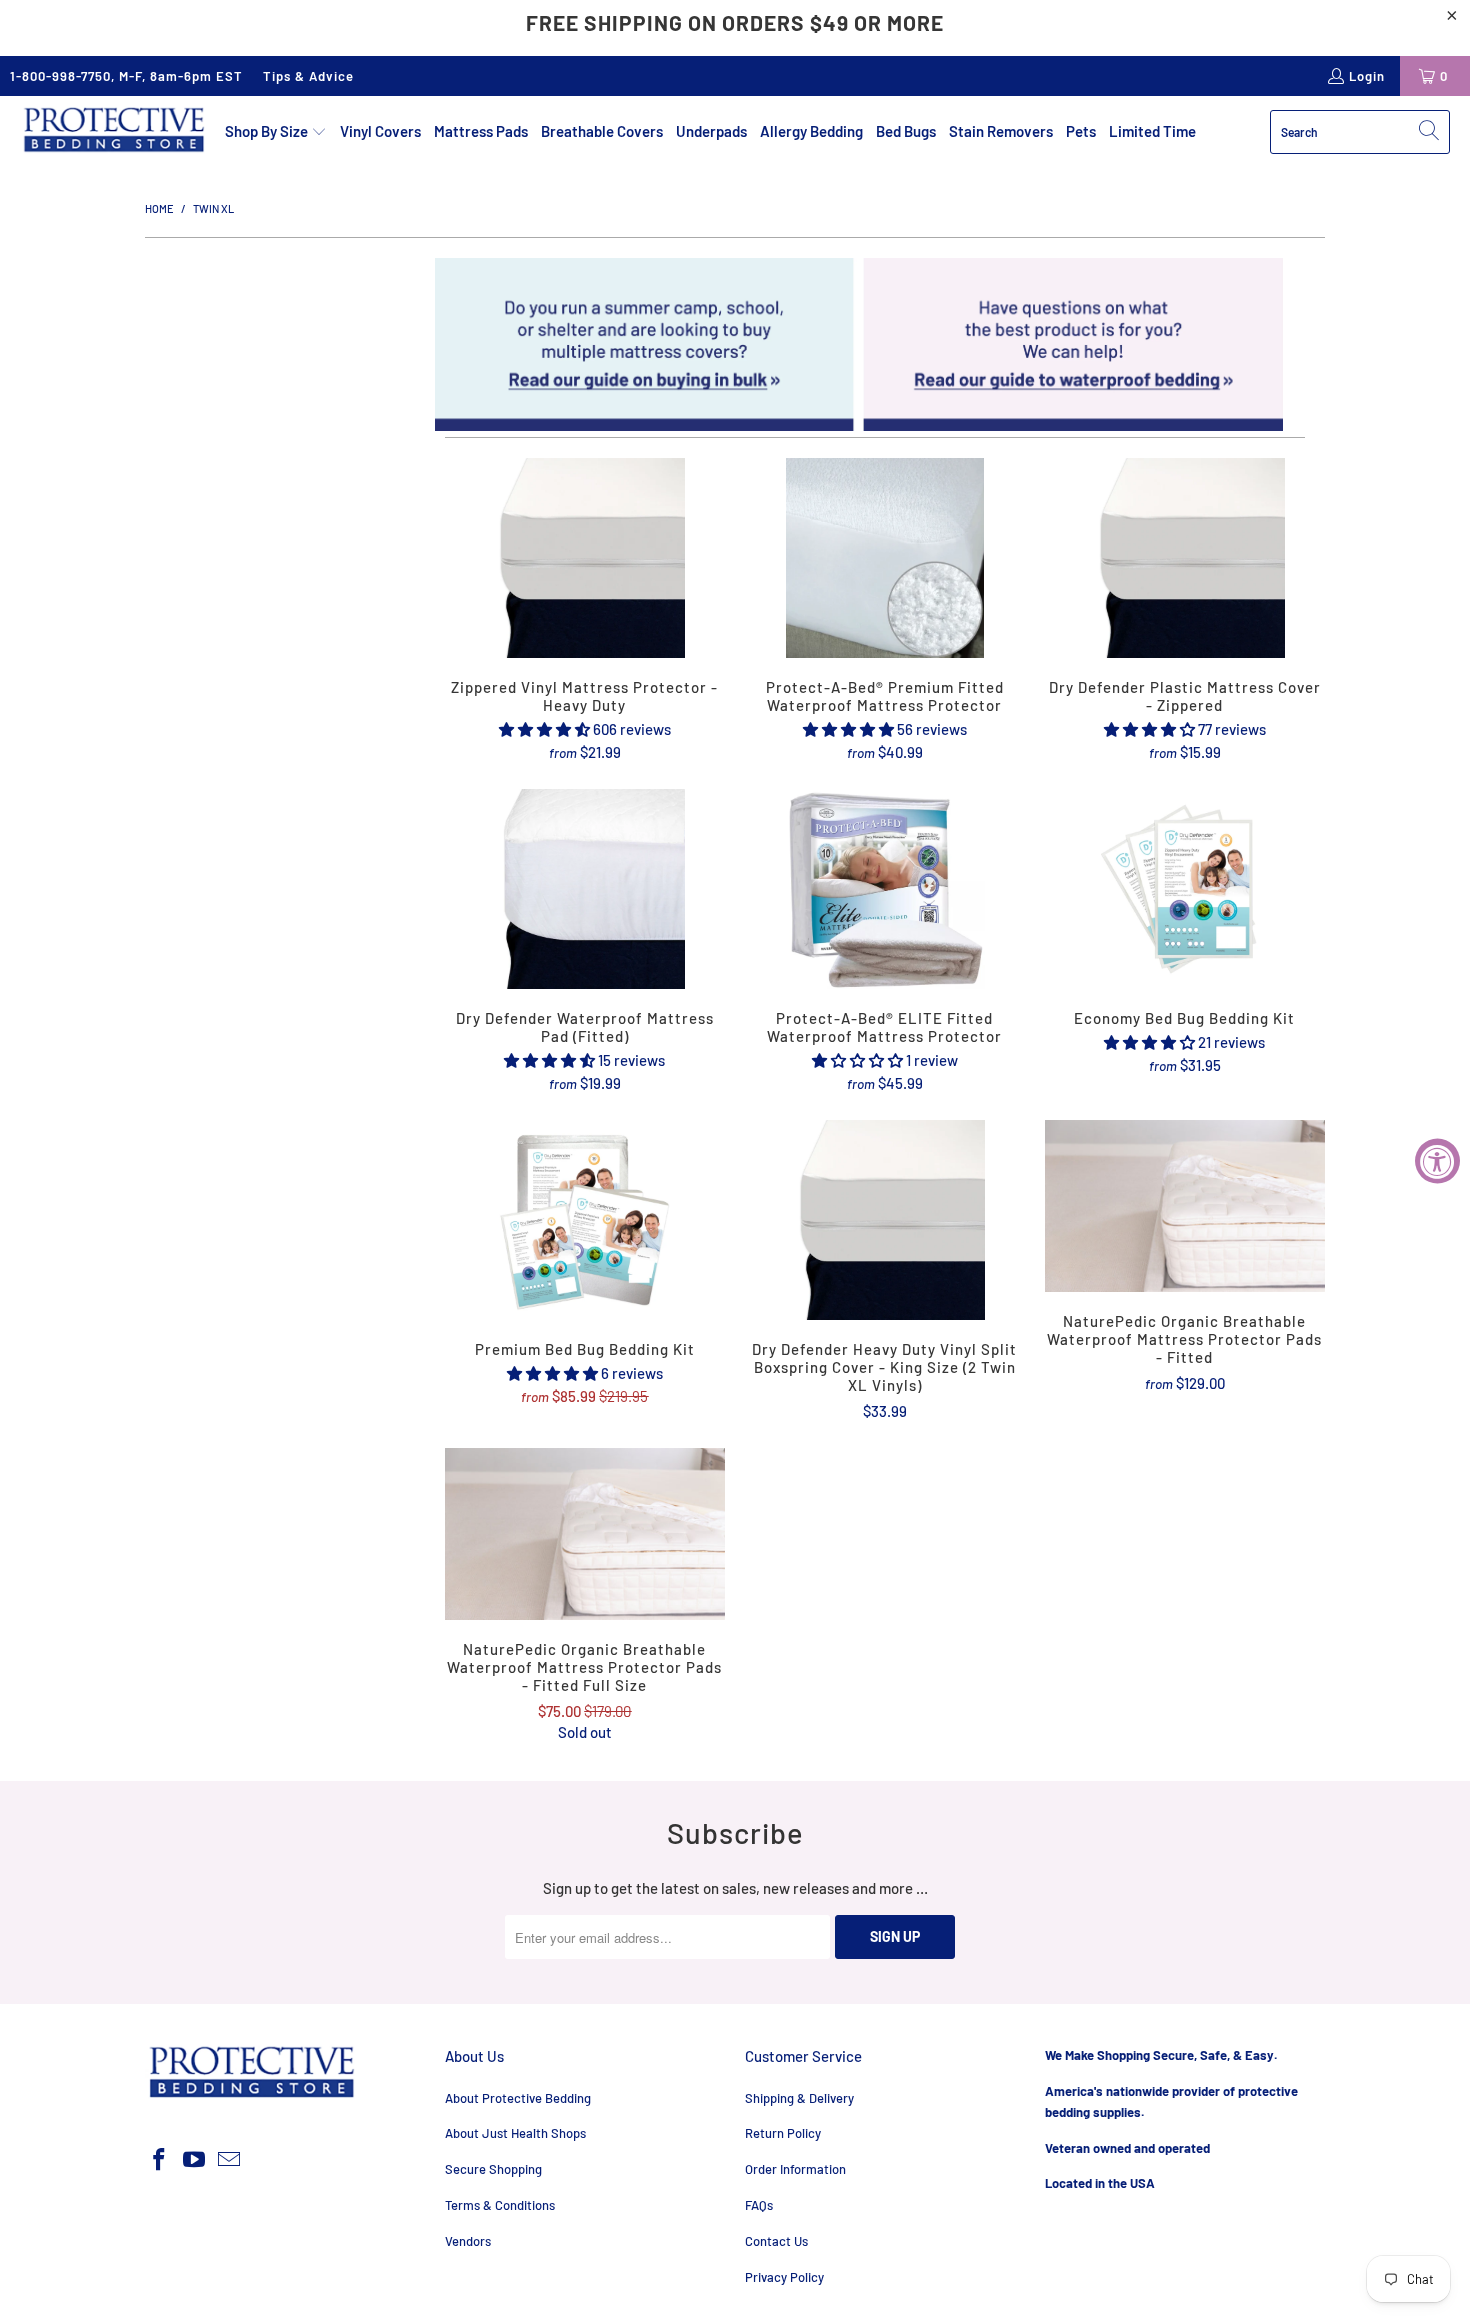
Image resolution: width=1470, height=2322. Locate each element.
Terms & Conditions (500, 2205)
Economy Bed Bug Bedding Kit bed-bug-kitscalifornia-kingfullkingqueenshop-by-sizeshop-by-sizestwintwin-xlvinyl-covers (1185, 889)
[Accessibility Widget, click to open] (1437, 1161)
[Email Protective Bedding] (229, 2160)
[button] (276, 132)
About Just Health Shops (515, 2133)
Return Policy (783, 2133)
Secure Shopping (493, 2169)
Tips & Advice (308, 76)
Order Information (795, 2169)
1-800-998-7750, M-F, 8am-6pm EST (126, 76)
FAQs (759, 2205)
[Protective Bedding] (112, 131)
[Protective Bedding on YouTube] (195, 2160)
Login (1367, 76)
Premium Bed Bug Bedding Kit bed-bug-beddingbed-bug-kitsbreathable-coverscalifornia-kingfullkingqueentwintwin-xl (585, 1220)
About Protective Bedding (518, 2098)
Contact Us (776, 2241)
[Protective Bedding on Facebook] (160, 2160)
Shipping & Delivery (799, 2098)
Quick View (584, 602)
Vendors (468, 2241)
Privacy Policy (784, 2277)
